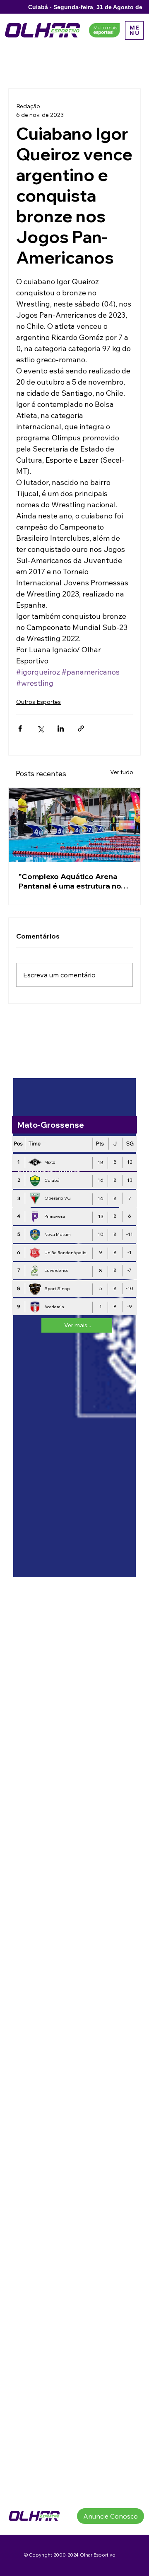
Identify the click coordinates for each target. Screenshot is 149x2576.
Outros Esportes (38, 702)
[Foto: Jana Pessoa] (74, 825)
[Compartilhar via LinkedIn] (61, 728)
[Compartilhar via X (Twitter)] (40, 728)
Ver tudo (122, 772)
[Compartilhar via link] (81, 728)
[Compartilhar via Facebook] (20, 728)
